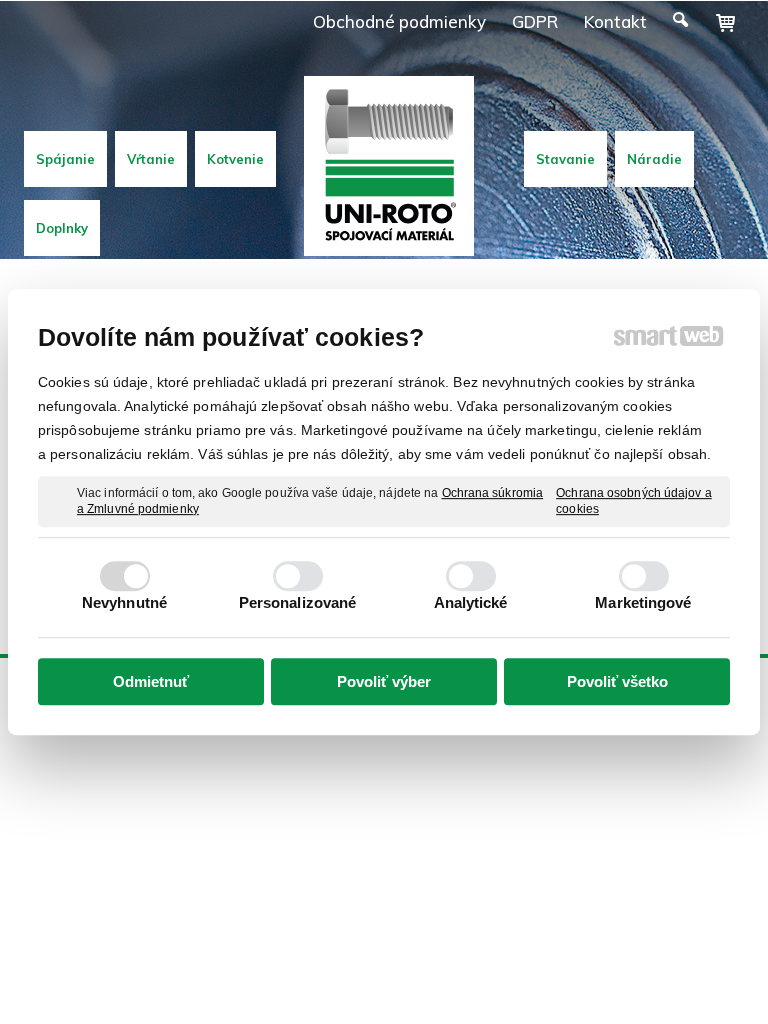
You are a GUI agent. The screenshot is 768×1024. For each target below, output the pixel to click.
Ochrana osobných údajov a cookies (634, 501)
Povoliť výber (384, 681)
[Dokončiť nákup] (725, 23)
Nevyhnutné (124, 602)
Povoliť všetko (617, 681)
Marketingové (643, 602)
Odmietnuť (151, 681)
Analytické (471, 602)
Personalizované (298, 602)
